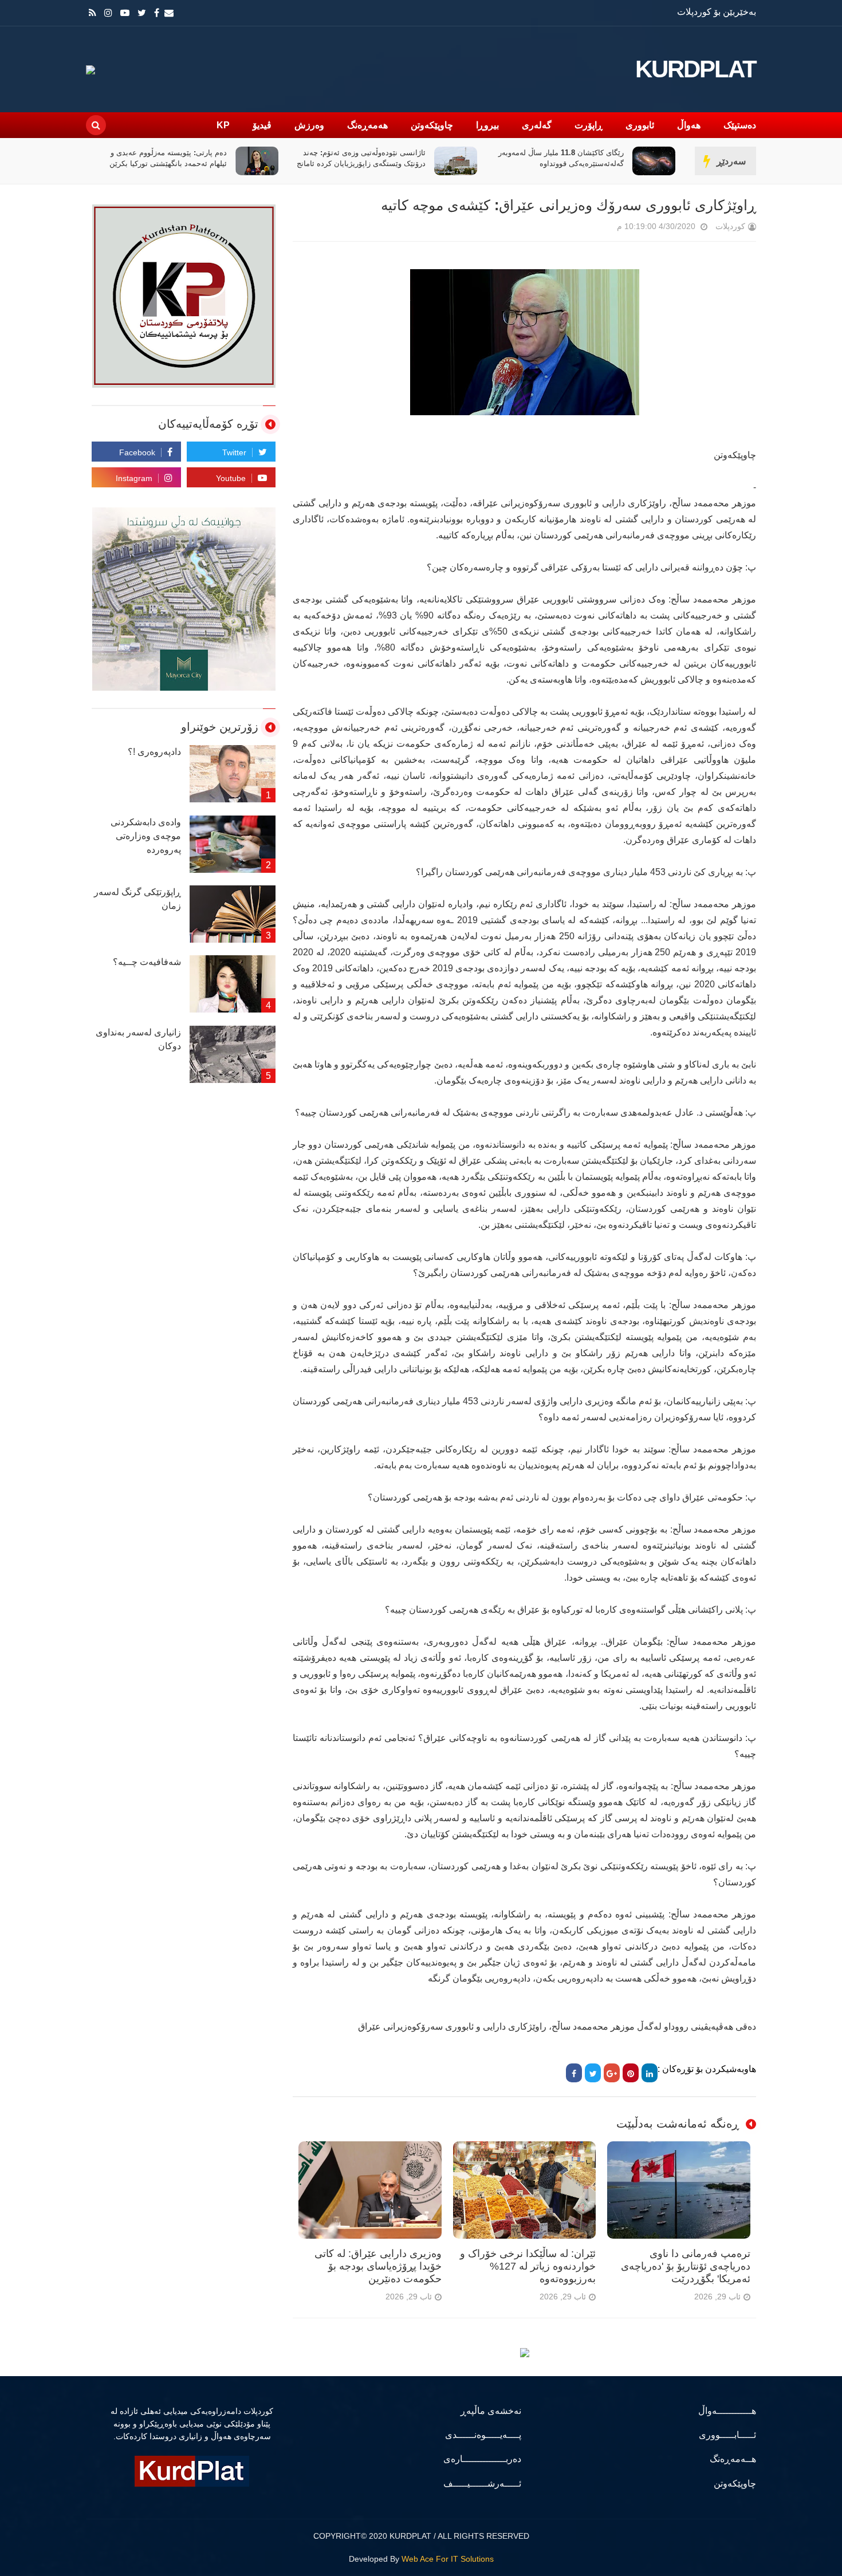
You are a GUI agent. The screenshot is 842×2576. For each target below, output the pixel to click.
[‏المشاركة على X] (593, 2073)
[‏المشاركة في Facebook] (574, 2073)
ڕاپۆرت (589, 125)
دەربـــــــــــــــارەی (482, 2459)
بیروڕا (487, 125)
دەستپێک (740, 125)
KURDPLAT (696, 69)
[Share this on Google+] (612, 2073)
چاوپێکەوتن (432, 125)
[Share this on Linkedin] (650, 2073)
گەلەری (537, 125)
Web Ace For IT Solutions (448, 2559)
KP (223, 125)
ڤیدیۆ (262, 125)
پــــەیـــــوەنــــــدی (483, 2435)
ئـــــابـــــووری (727, 2435)
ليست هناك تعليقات (601, 229)
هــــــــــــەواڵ (727, 2411)
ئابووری (640, 125)
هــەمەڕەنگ (733, 2459)
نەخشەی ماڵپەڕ (491, 2411)
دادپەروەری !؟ (154, 752)
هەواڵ (689, 125)
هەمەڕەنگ (367, 125)
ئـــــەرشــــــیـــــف (482, 2484)
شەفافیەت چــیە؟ (147, 962)
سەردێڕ (731, 161)
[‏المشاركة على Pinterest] (631, 2073)
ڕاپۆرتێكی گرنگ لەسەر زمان (137, 899)
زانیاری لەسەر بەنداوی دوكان (138, 1039)
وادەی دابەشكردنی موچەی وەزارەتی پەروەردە (146, 836)
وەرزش (309, 125)
